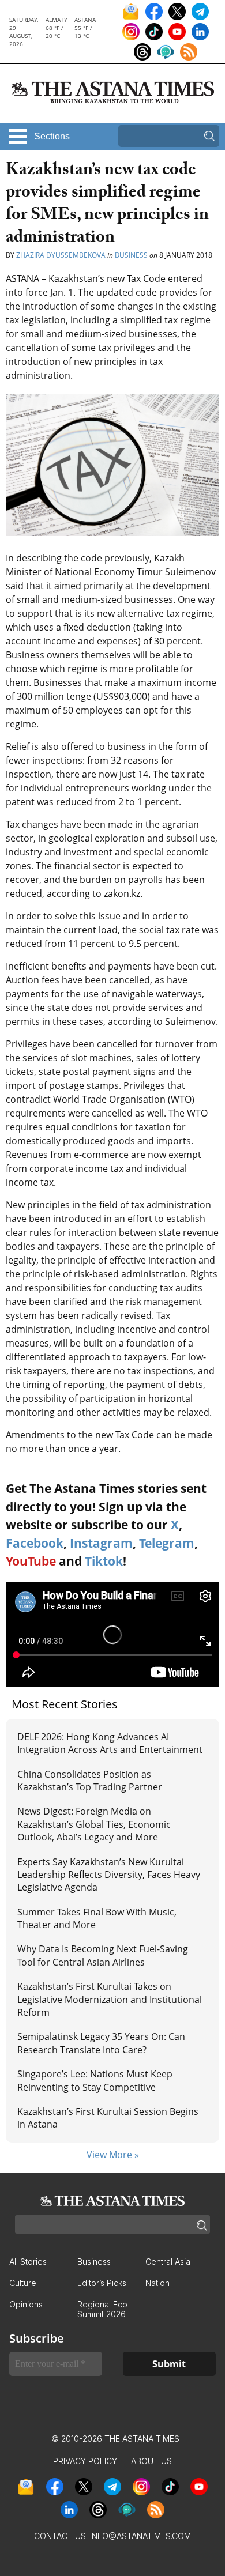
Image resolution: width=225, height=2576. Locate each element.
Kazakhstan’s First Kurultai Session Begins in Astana (108, 2118)
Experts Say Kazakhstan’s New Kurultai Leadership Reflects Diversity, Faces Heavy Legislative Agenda (109, 1875)
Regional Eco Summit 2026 (102, 2309)
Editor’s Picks (102, 2283)
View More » (113, 2155)
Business (131, 255)
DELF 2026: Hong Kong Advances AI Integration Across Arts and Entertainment (110, 1743)
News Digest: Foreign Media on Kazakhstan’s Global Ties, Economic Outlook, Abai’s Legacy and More (94, 1824)
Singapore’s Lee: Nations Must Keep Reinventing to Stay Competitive (95, 2080)
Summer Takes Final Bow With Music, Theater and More (97, 1918)
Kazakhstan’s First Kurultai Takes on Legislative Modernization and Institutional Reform (110, 1999)
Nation (157, 2283)
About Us (151, 2461)
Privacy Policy (85, 2461)
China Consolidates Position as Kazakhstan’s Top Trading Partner (90, 1781)
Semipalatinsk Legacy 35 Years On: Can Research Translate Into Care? (101, 2043)
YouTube (31, 1561)
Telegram (167, 1543)
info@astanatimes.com (140, 2536)
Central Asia (168, 2262)
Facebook (35, 1543)
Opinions (26, 2304)
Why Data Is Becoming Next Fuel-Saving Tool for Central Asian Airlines (103, 1955)
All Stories (28, 2262)
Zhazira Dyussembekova (62, 255)
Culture (23, 2283)
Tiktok (104, 1561)
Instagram (101, 1543)
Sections (52, 136)
